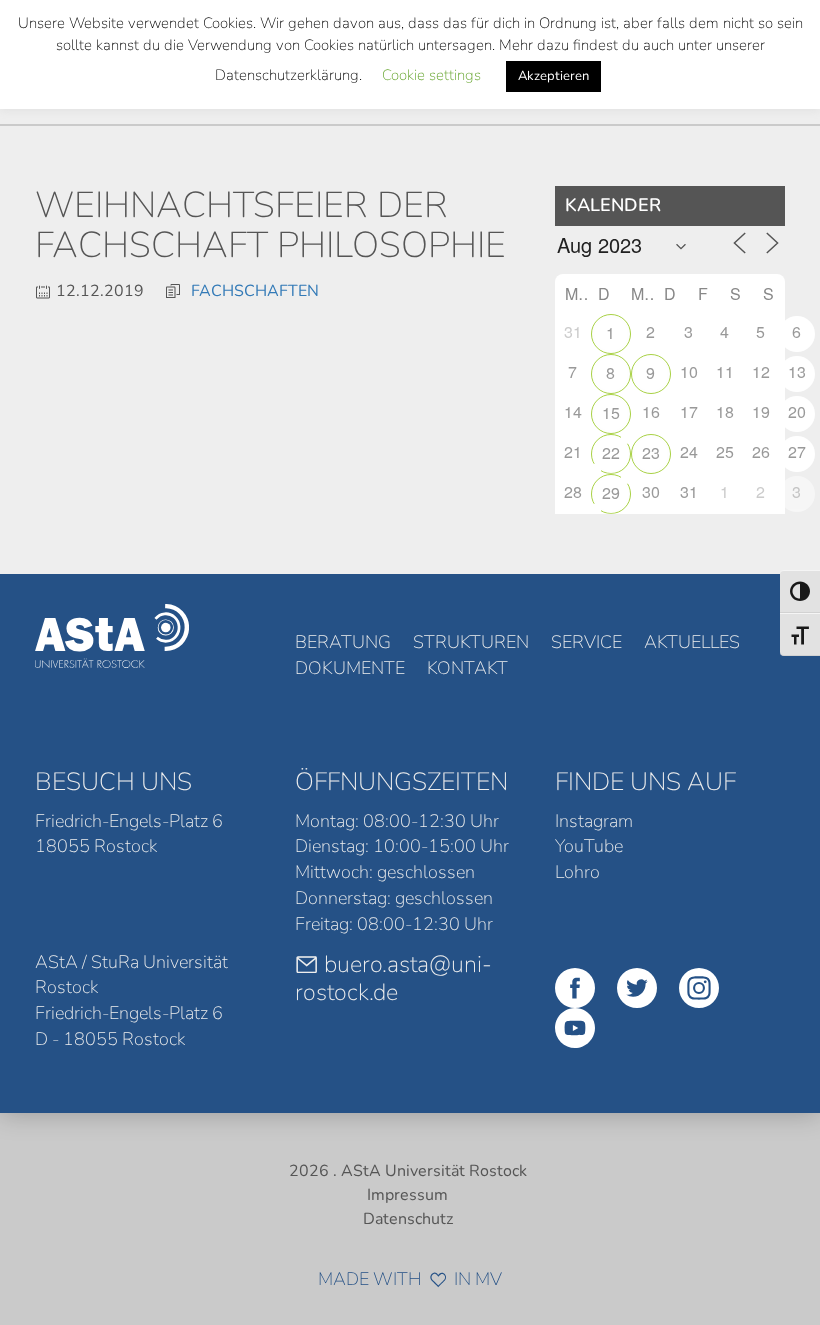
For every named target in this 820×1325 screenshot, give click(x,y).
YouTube (589, 846)
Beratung (343, 642)
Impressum (407, 1195)
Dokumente (350, 668)
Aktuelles (692, 642)
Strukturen (471, 642)
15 (611, 412)
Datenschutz (408, 1219)
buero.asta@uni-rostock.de (393, 978)
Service (586, 642)
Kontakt (467, 668)
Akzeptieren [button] (553, 76)
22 (611, 452)
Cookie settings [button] (431, 75)
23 (651, 452)
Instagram (594, 821)
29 (611, 492)
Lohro (577, 872)
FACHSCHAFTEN (255, 291)
